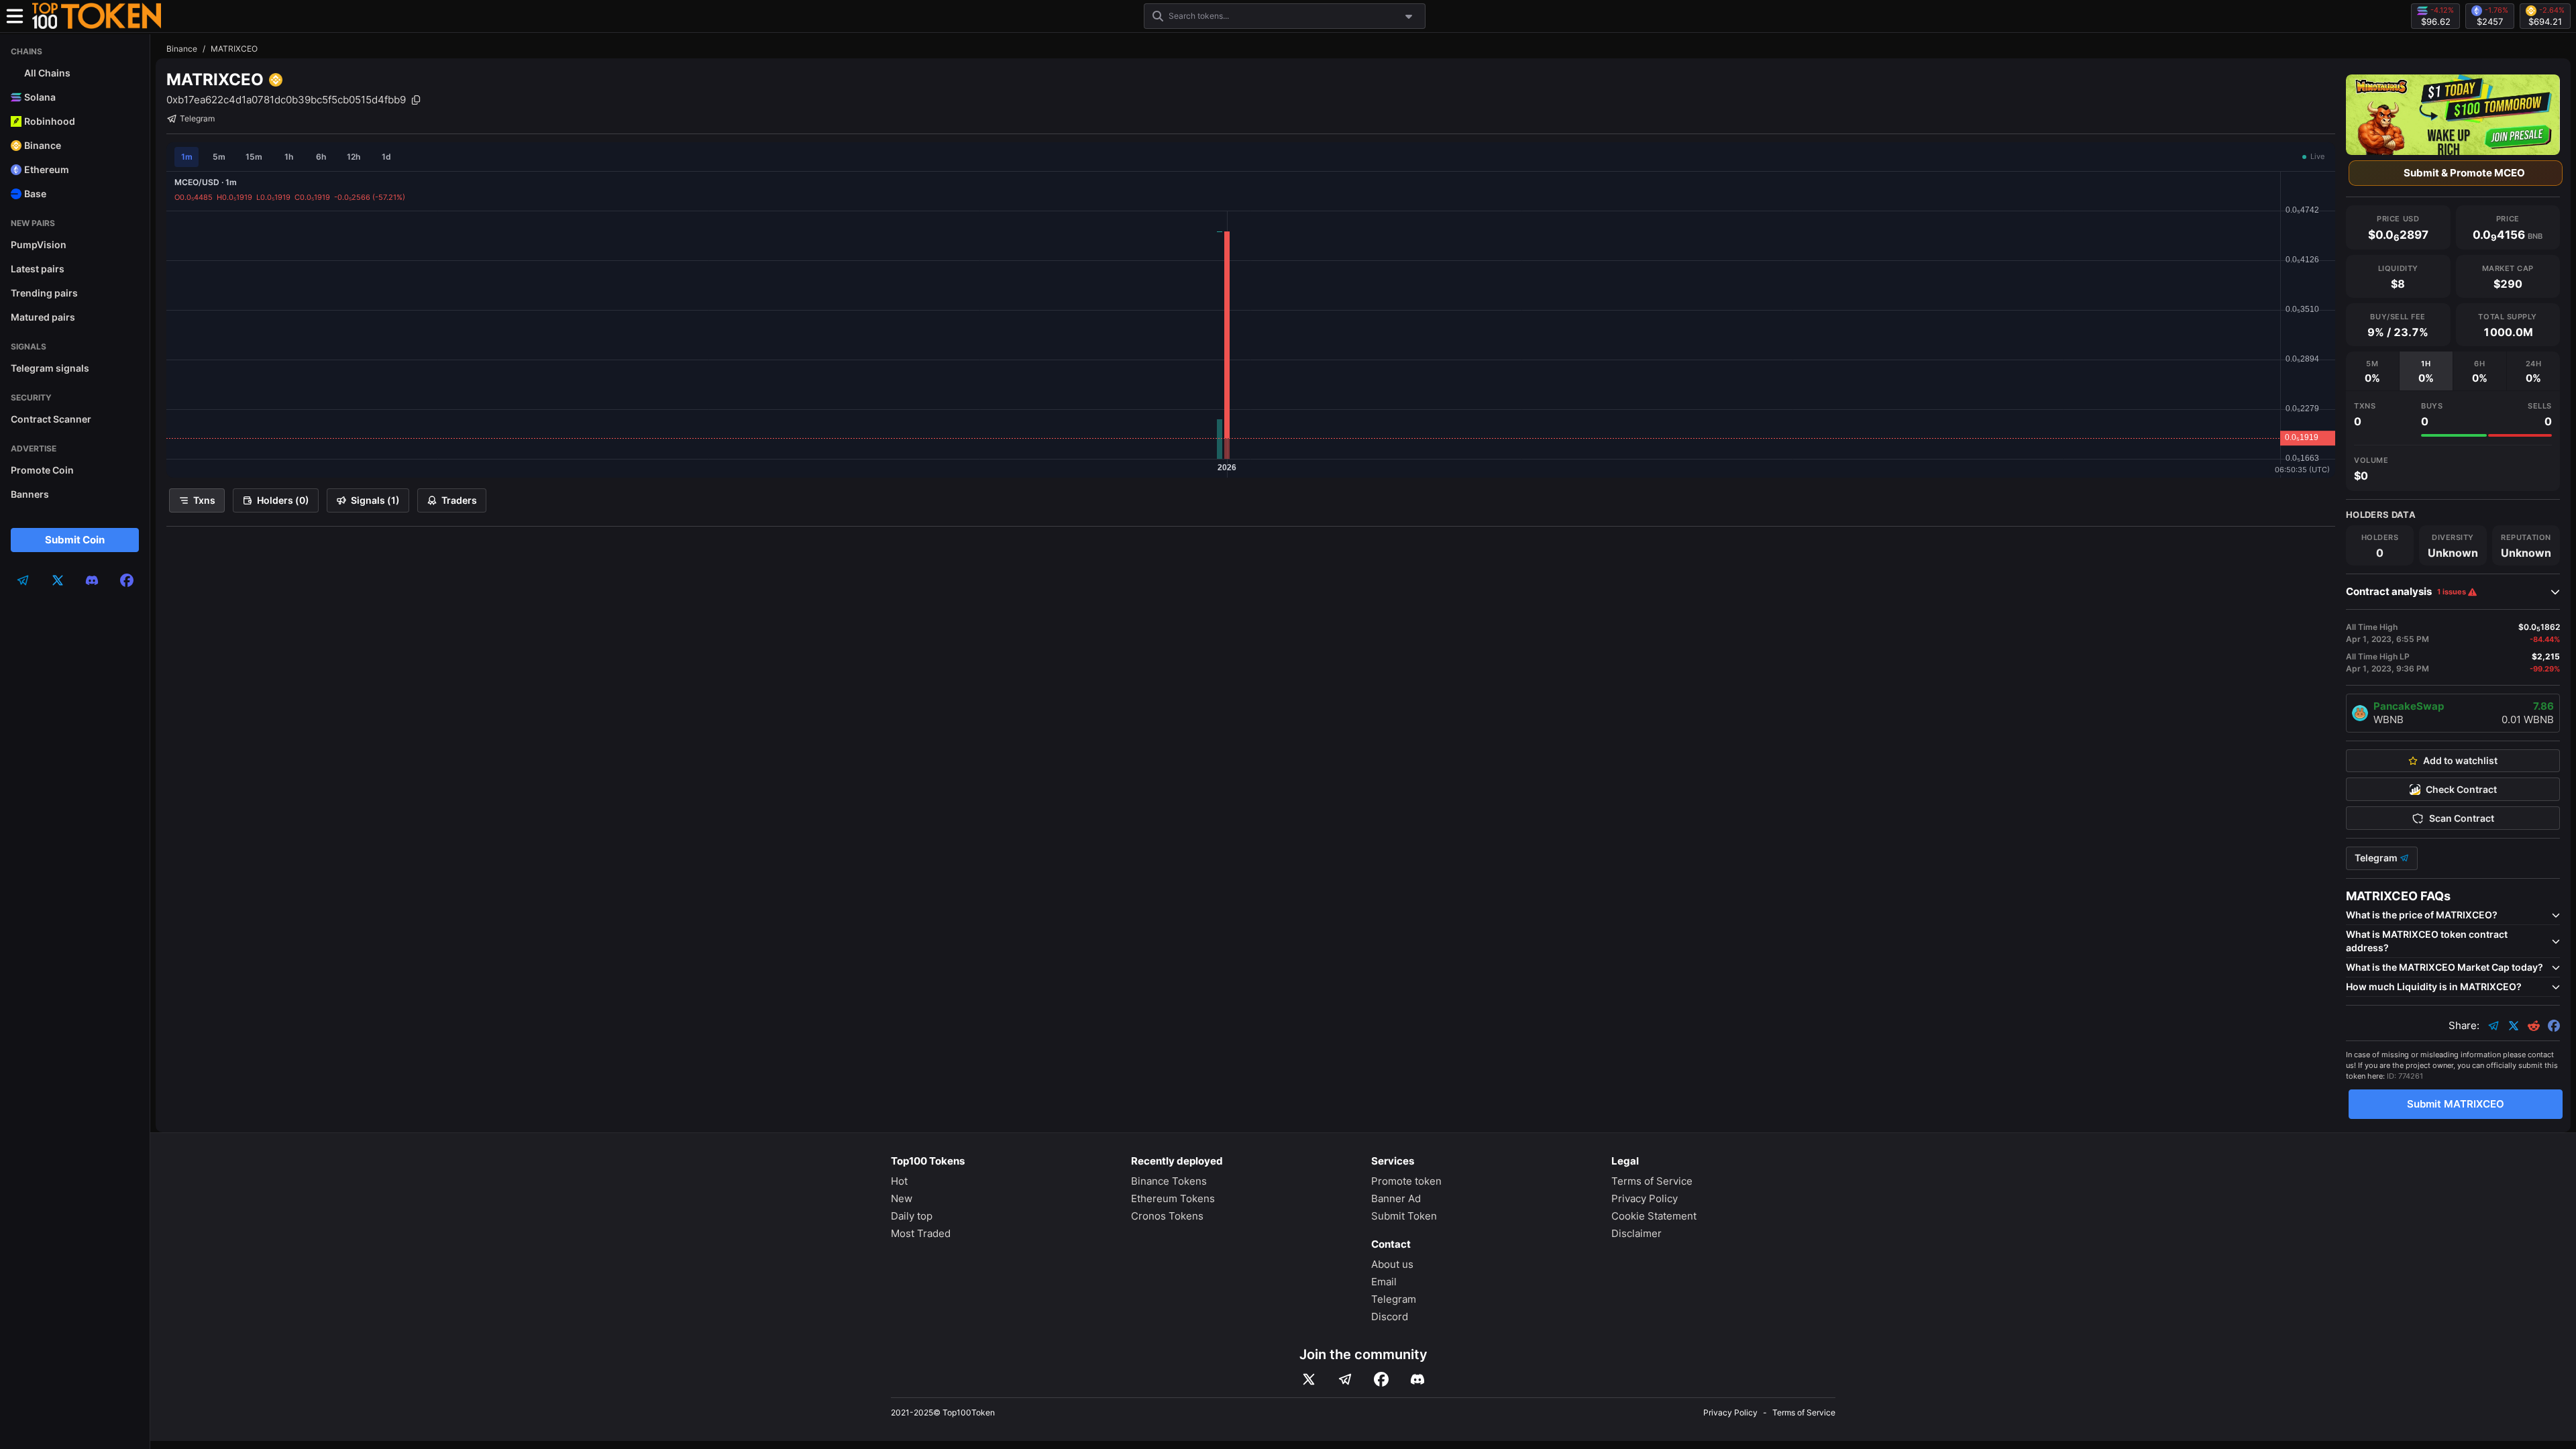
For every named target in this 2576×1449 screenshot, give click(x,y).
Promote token (1406, 1181)
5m (219, 157)
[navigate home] (97, 16)
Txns (204, 500)
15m (254, 157)
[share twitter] (2514, 1026)
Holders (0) (283, 500)
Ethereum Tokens (1173, 1198)
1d (386, 157)
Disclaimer (1636, 1233)
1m (187, 157)
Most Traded (921, 1233)
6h (321, 157)
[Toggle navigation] (15, 16)
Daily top (912, 1216)
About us (1392, 1264)
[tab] (2372, 371)
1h (289, 157)
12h (354, 157)
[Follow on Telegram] (1345, 1379)
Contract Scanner (51, 419)
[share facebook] (2554, 1026)
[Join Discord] (1417, 1379)
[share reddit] (2534, 1026)
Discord (1390, 1317)
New (902, 1198)
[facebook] (127, 580)
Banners (30, 494)
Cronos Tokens (1167, 1216)
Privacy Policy (1645, 1198)
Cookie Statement (1654, 1216)
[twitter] (58, 580)
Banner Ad (1396, 1198)
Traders (459, 500)
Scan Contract (2462, 818)
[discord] (92, 580)
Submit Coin (75, 540)
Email (1384, 1282)
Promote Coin (42, 470)
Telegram (197, 118)
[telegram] (23, 580)
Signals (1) (375, 500)
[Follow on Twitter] (1309, 1379)
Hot (899, 1181)
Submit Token (1404, 1216)
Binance (182, 49)
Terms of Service (1652, 1181)
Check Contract (2461, 790)
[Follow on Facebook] (1381, 1379)
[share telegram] (2493, 1026)
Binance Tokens (1169, 1181)
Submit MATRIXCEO (2456, 1104)
